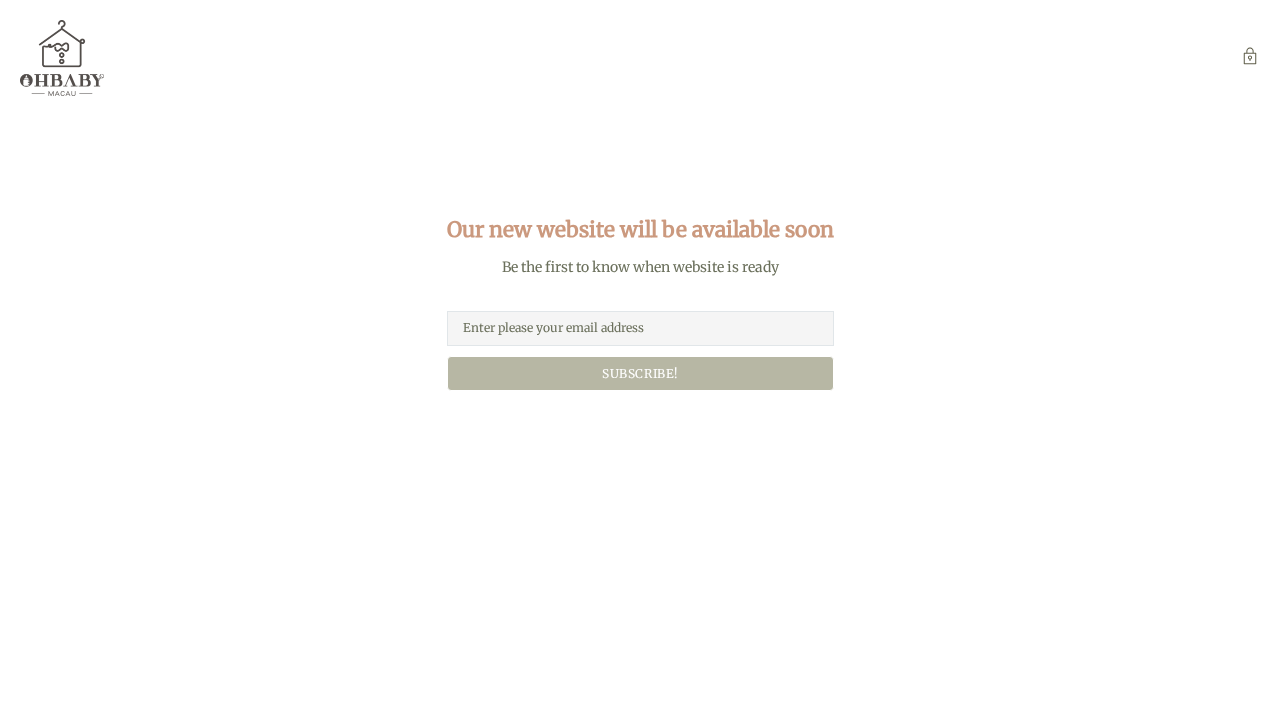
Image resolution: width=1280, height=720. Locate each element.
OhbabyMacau (62, 58)
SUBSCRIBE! (640, 373)
